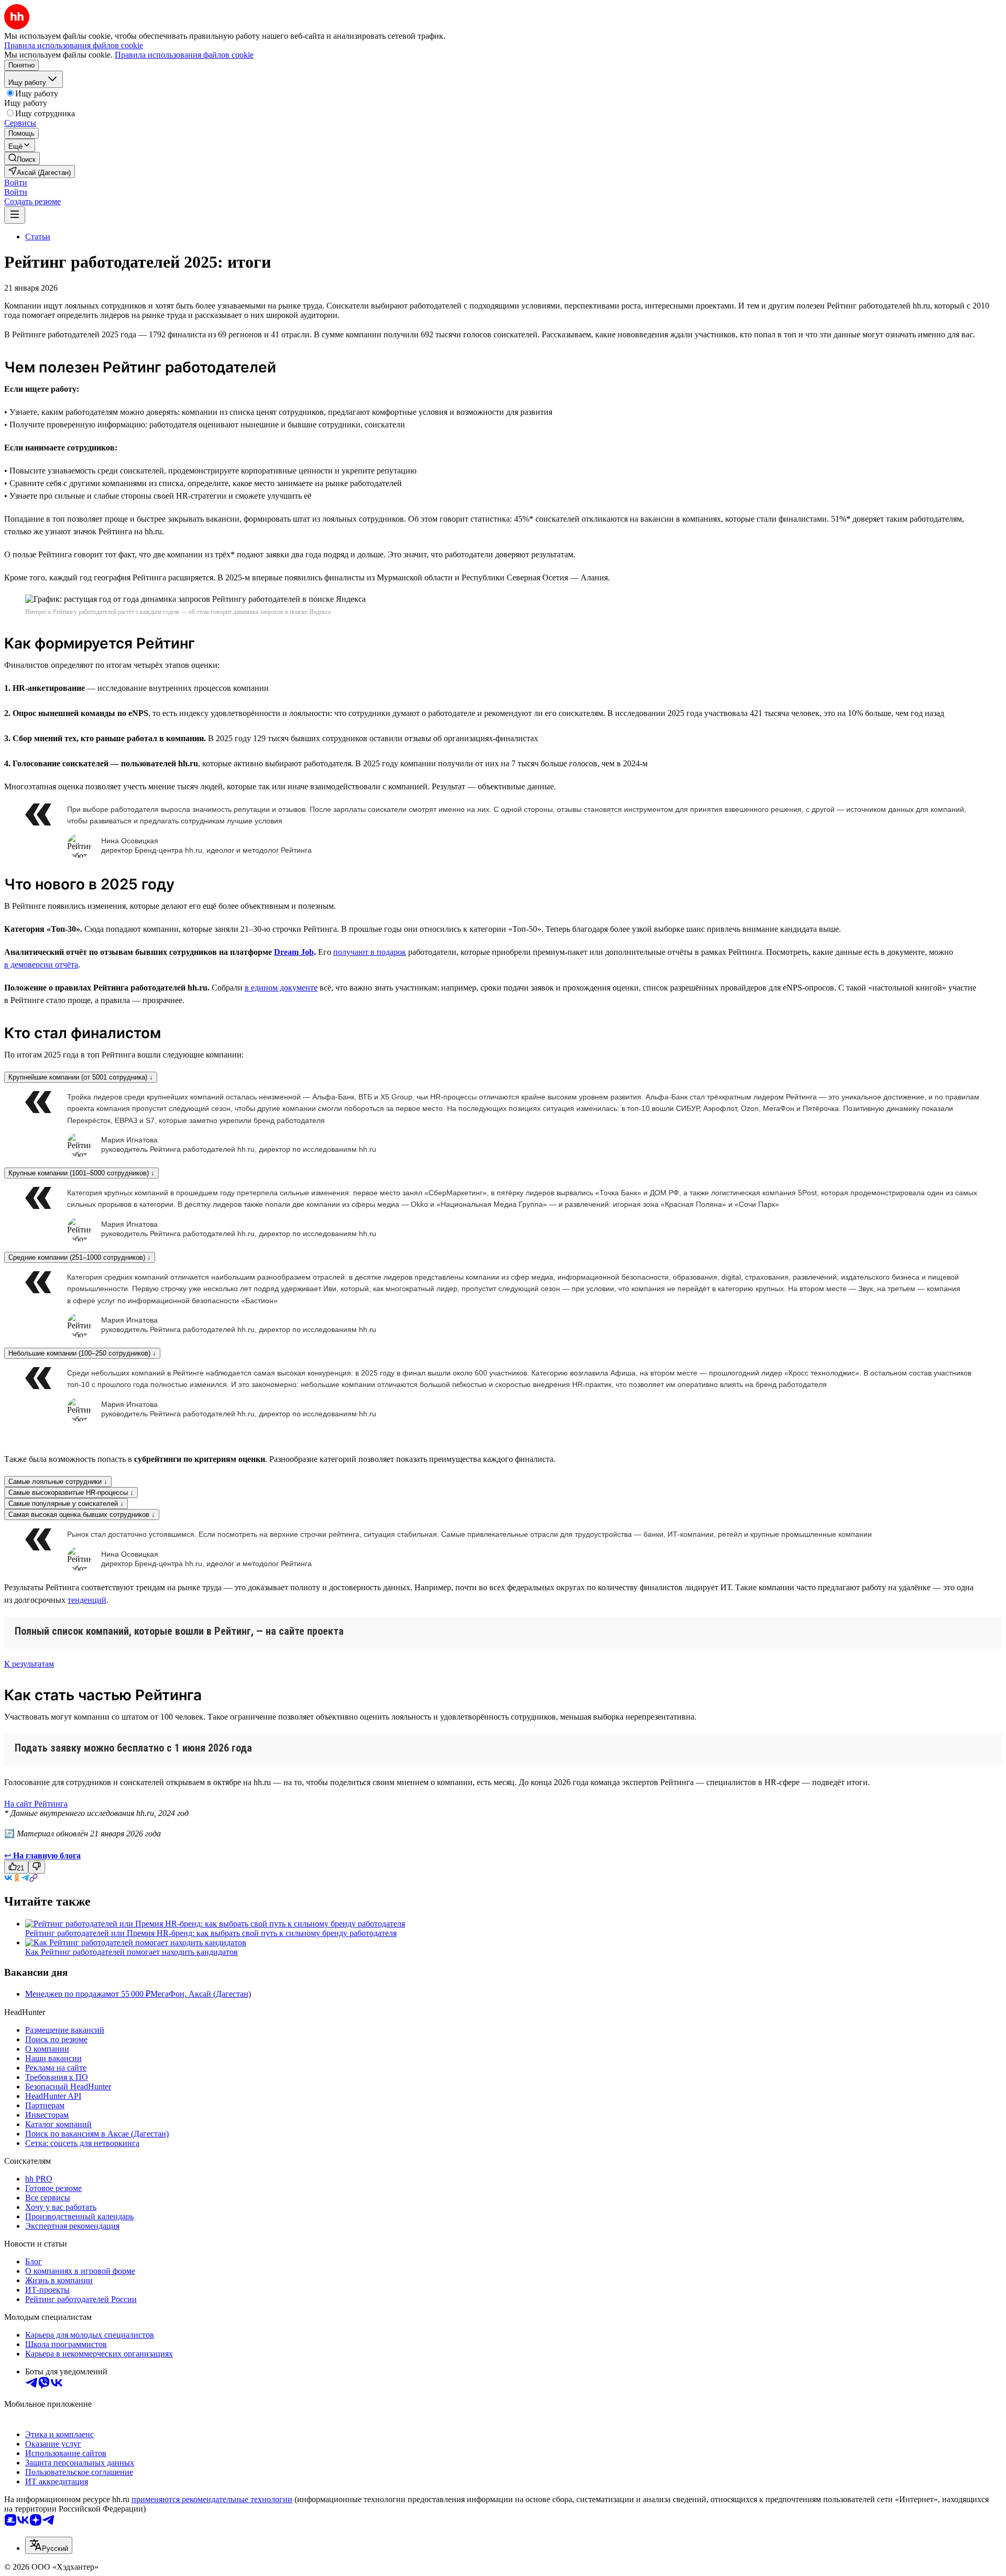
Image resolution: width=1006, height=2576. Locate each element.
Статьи (38, 236)
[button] (16, 183)
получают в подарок (370, 952)
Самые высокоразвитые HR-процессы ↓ (71, 1493)
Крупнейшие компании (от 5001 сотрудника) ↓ (81, 1077)
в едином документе (281, 988)
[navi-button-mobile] (15, 215)
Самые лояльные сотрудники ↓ (58, 1482)
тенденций (87, 1600)
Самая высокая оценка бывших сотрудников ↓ (82, 1515)
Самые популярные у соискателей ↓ (66, 1504)
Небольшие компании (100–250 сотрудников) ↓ (82, 1353)
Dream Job (294, 952)
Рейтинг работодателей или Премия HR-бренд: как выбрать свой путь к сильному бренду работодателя (211, 1933)
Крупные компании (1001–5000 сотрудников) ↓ (81, 1173)
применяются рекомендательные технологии (212, 2499)
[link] (22, 158)
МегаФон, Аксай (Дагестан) (201, 1994)
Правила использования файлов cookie (184, 55)
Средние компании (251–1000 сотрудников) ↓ (80, 1257)
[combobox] (49, 2545)
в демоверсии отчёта (41, 965)
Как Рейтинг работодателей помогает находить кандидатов (132, 1952)
